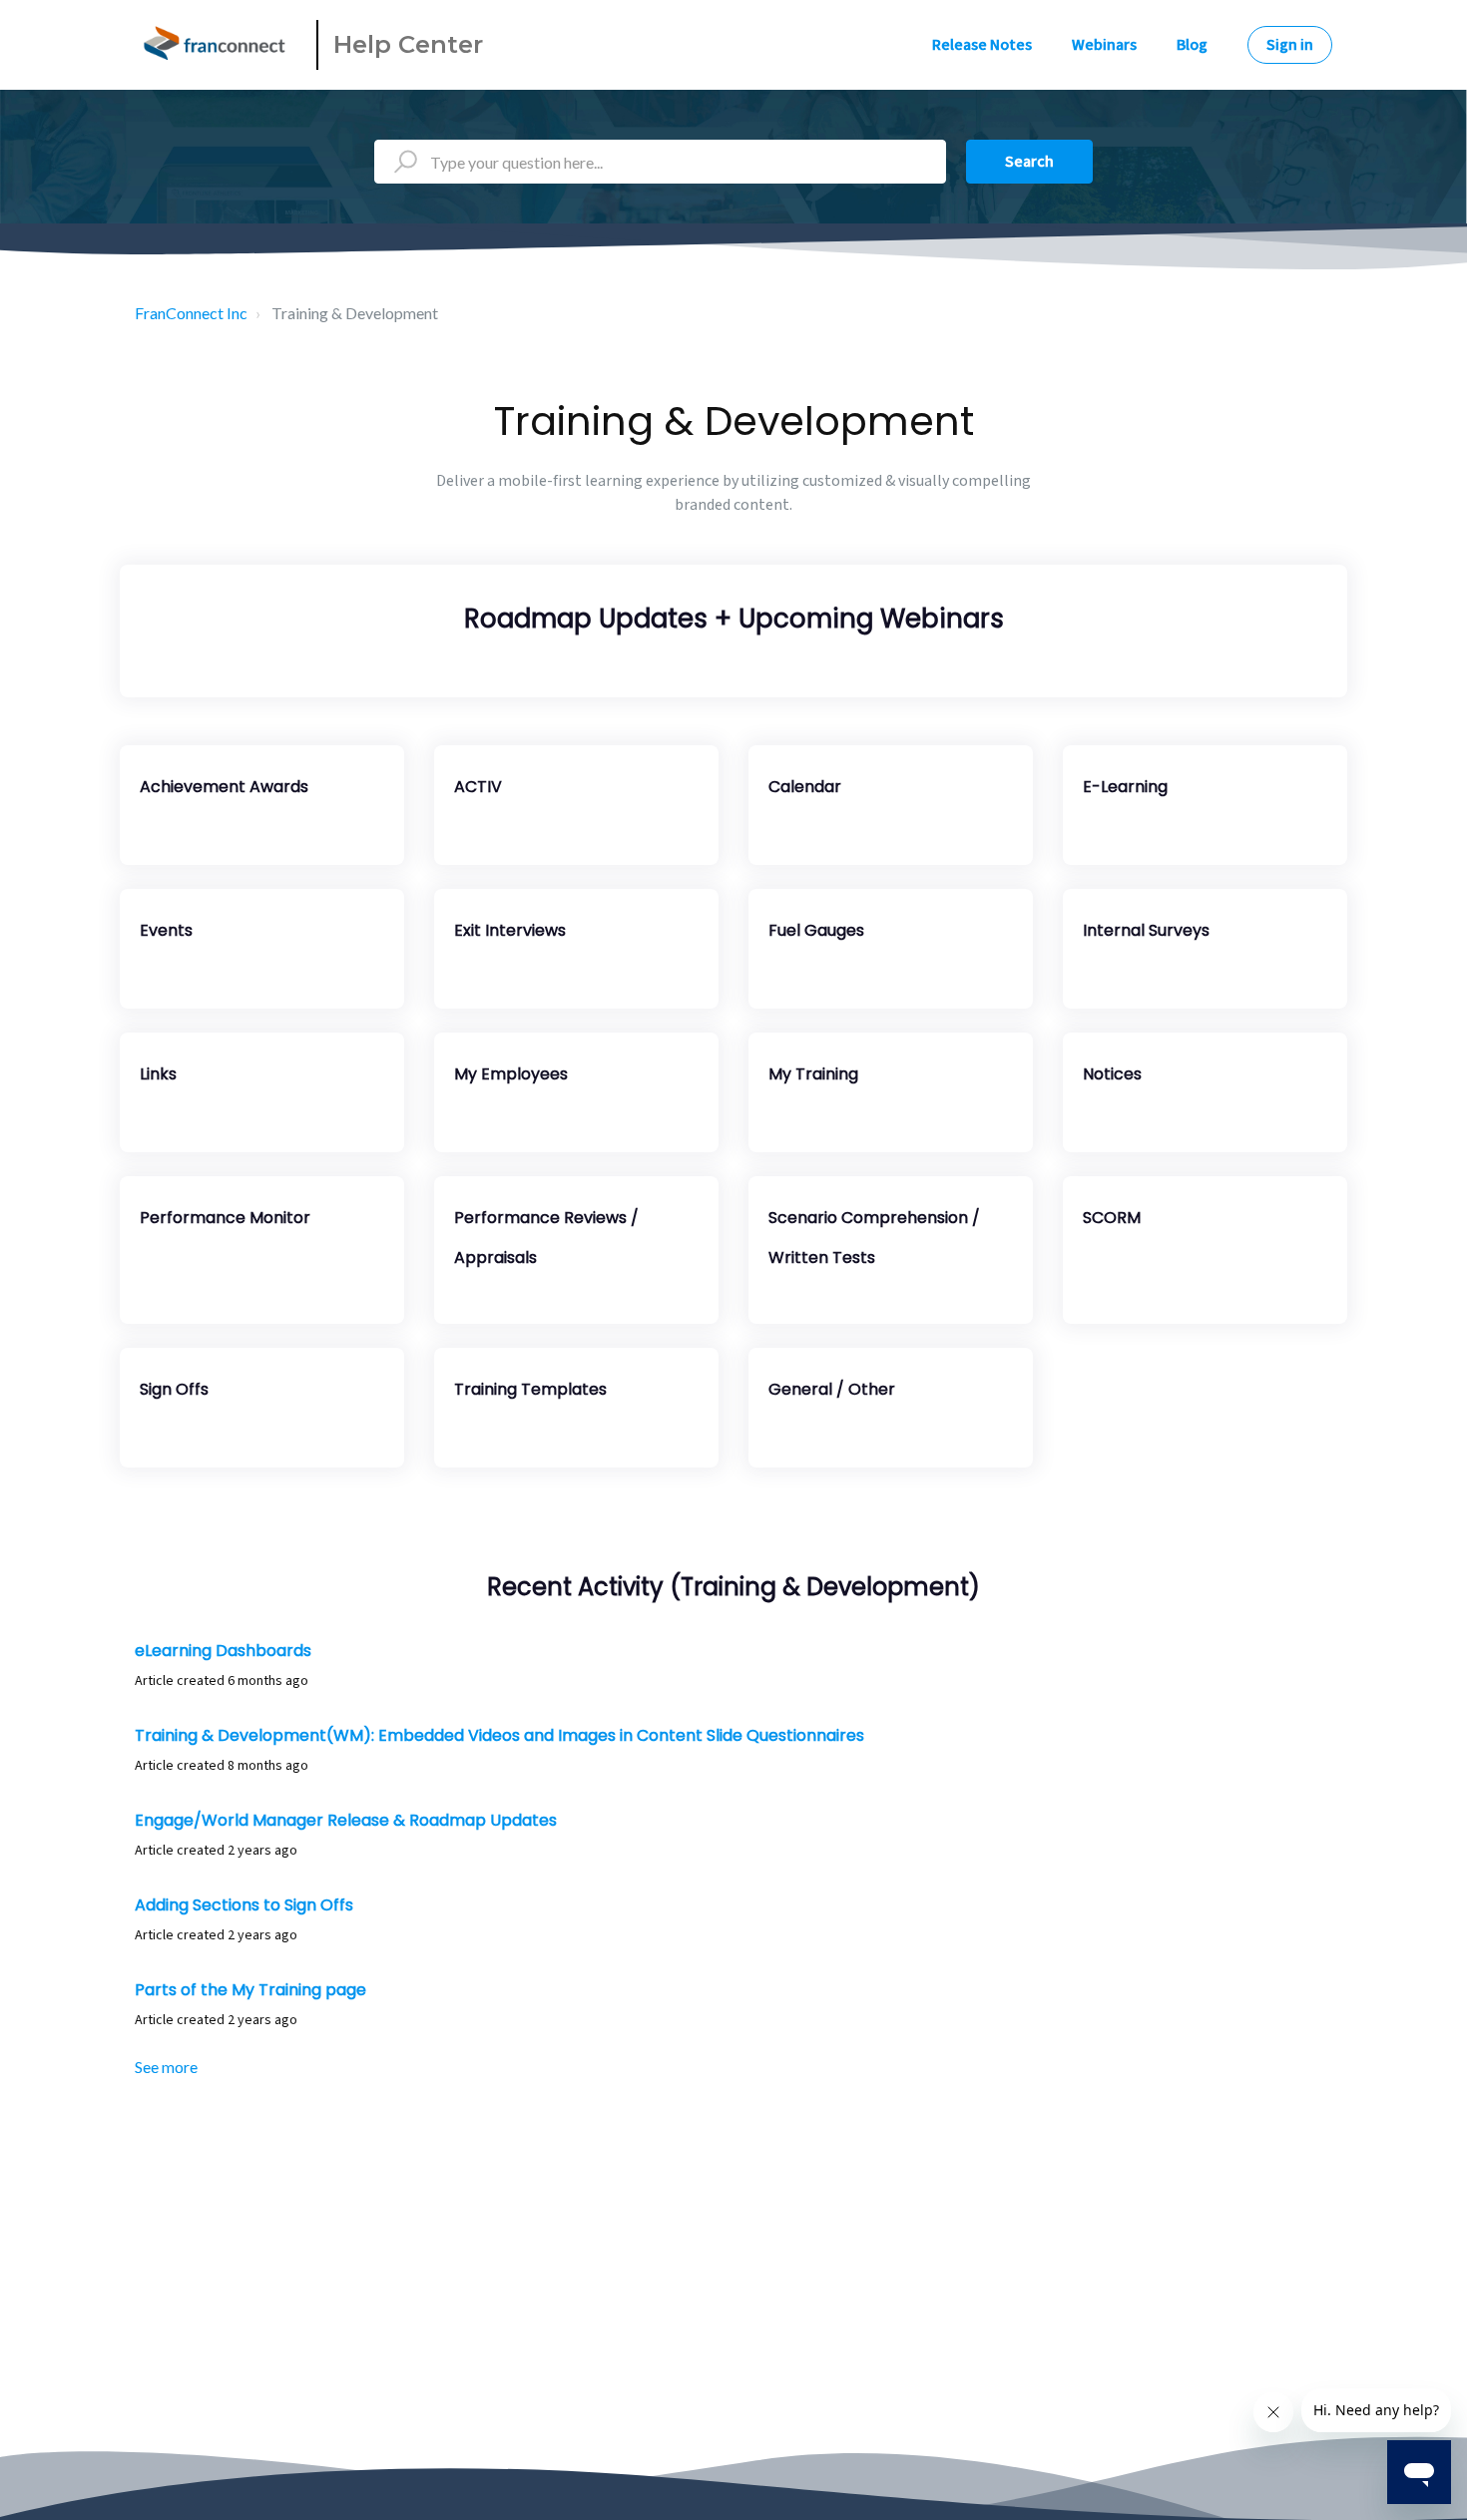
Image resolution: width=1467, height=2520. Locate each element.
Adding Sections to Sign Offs (244, 1905)
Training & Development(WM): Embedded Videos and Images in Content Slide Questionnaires (499, 1735)
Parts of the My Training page (250, 1990)
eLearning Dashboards (223, 1651)
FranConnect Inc (191, 313)
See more (166, 2067)
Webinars (1104, 45)
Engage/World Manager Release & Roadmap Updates (346, 1820)
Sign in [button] (1290, 45)
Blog (1192, 45)
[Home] (218, 45)
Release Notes (982, 45)
